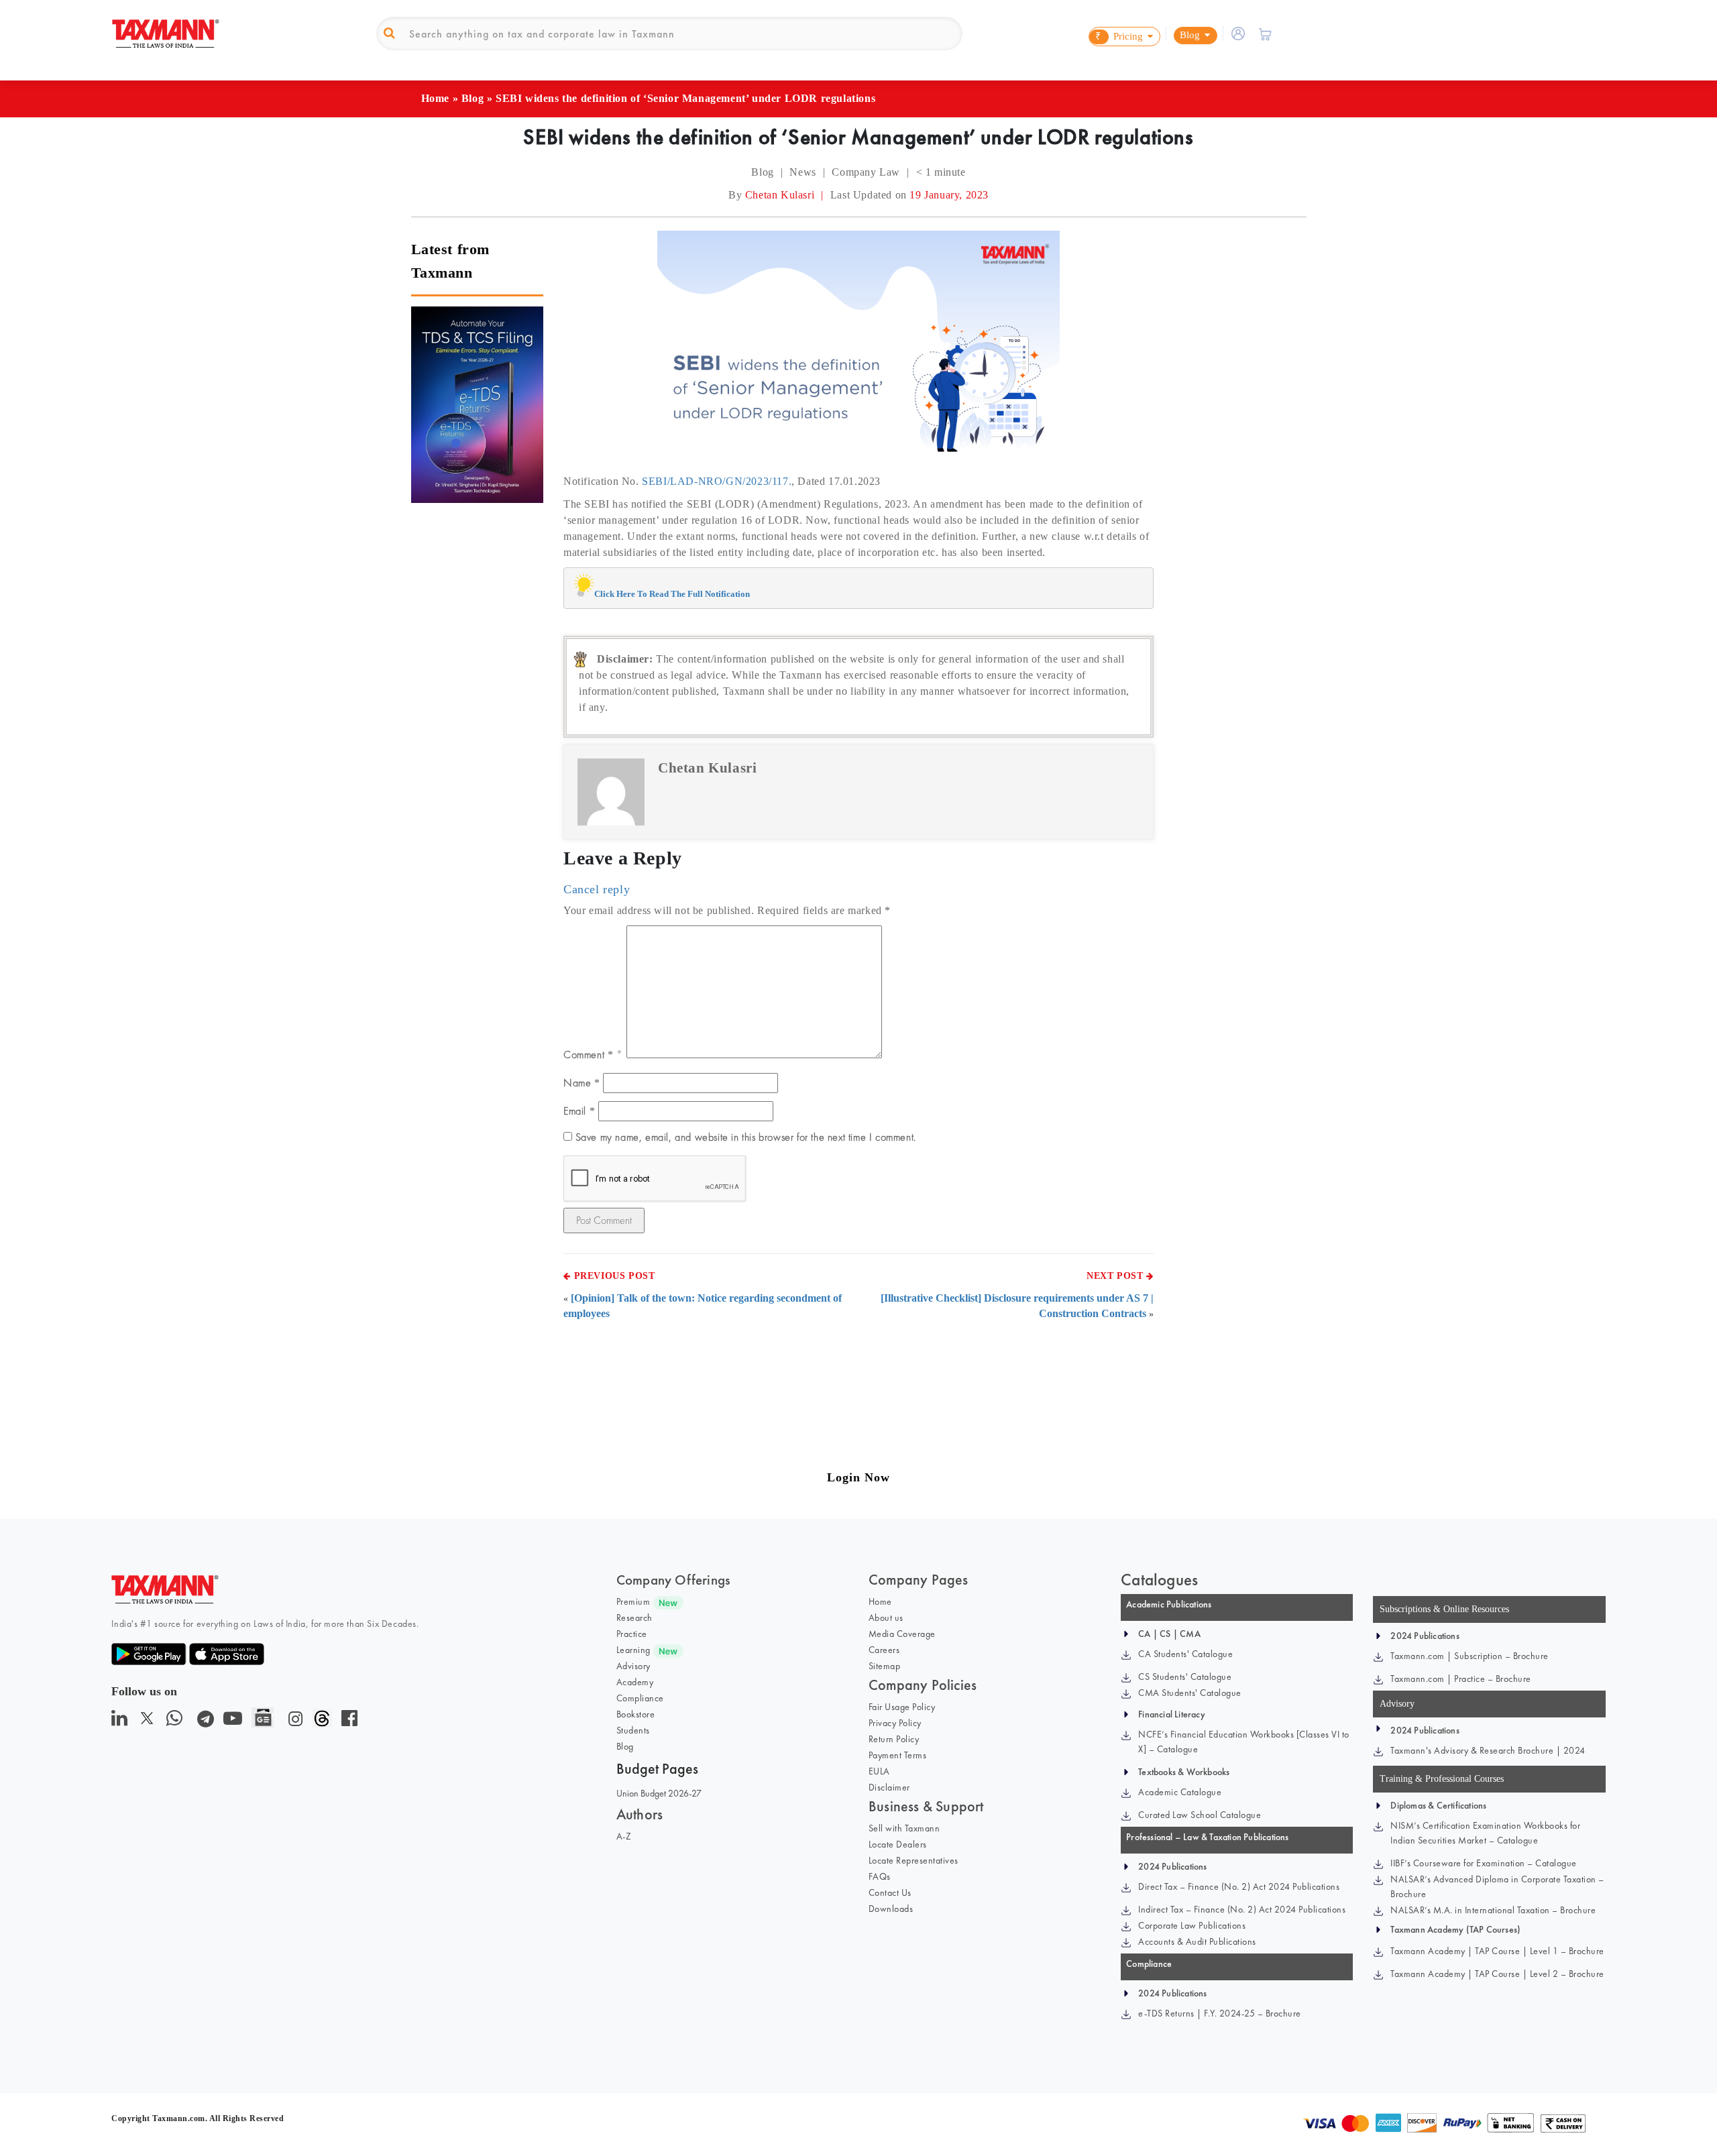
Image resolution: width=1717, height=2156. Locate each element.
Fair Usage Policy (902, 1707)
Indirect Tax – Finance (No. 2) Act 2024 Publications (1242, 1909)
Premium (633, 1601)
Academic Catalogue (1180, 1792)
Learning (633, 1650)
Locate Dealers (898, 1844)
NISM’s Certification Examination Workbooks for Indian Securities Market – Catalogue (1485, 1833)
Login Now (858, 1477)
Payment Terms (898, 1755)
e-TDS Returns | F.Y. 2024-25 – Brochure (1220, 2013)
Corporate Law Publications (1192, 1925)
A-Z (624, 1836)
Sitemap (885, 1666)
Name (582, 1083)
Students (633, 1730)
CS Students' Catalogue (1185, 1677)
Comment (588, 1055)
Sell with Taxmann (904, 1828)
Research (634, 1618)
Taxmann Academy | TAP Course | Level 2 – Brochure (1497, 1974)
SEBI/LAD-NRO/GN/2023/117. (717, 481)
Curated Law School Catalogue (1200, 1815)
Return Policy (894, 1739)
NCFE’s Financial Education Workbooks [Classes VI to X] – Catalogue (1244, 1742)
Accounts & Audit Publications (1197, 1941)
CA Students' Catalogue (1185, 1654)
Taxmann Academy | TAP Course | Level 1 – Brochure (1497, 1951)
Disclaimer (889, 1787)
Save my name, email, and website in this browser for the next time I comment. (746, 1137)
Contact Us (890, 1892)
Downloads (891, 1909)
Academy (635, 1682)
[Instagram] (293, 1722)
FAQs (880, 1876)
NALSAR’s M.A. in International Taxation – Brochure (1493, 1910)
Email (579, 1111)
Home (435, 98)
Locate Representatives (913, 1860)
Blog (473, 98)
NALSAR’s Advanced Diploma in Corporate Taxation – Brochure (1497, 1886)
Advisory (633, 1666)
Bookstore (636, 1714)
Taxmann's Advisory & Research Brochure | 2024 (1488, 1750)
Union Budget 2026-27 (659, 1793)
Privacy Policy (895, 1723)
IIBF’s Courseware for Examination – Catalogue (1484, 1863)
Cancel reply (597, 889)
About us (886, 1618)
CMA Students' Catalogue (1190, 1693)
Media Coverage (902, 1634)
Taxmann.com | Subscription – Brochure (1470, 1656)
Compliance (640, 1698)
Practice (632, 1634)
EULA (879, 1771)
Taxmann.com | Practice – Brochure (1461, 1679)
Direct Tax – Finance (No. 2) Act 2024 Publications (1239, 1886)
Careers (884, 1650)
